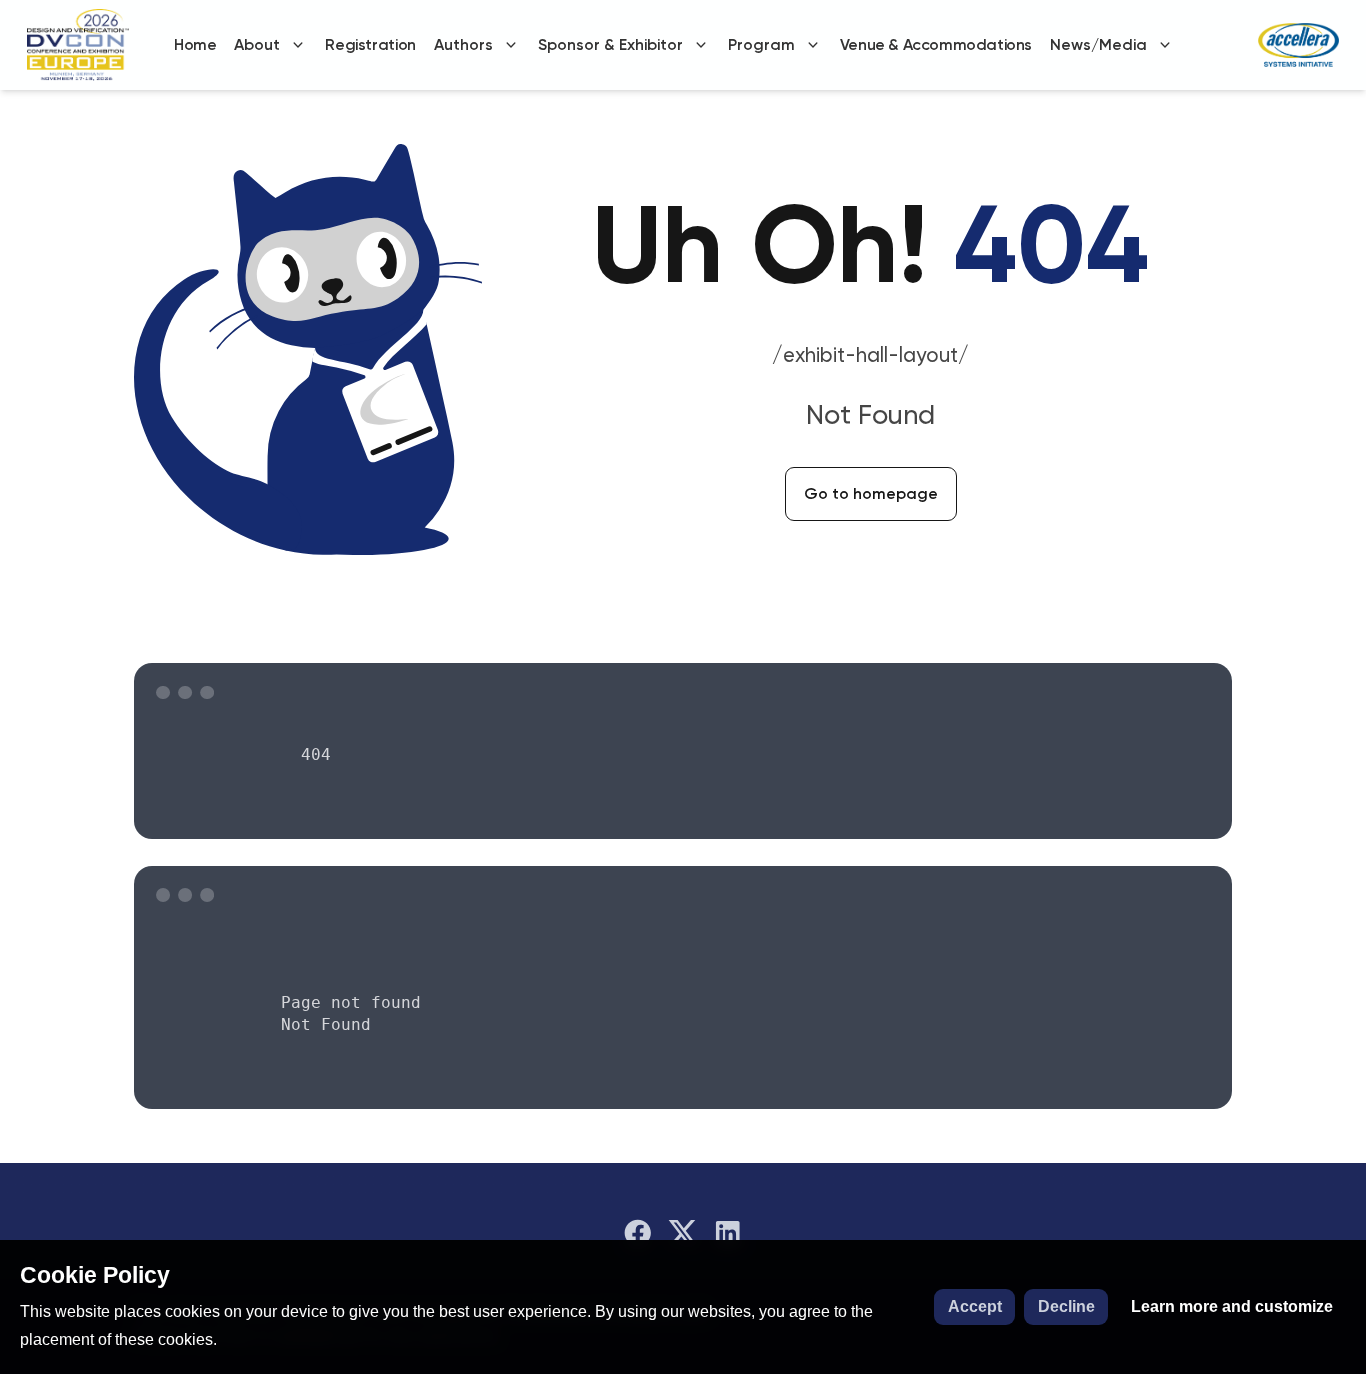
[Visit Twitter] (683, 1233)
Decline (1066, 1306)
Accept (975, 1306)
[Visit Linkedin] (728, 1233)
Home (195, 44)
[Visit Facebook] (638, 1233)
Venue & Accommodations (936, 44)
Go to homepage (871, 493)
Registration (370, 44)
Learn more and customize (1232, 1306)
